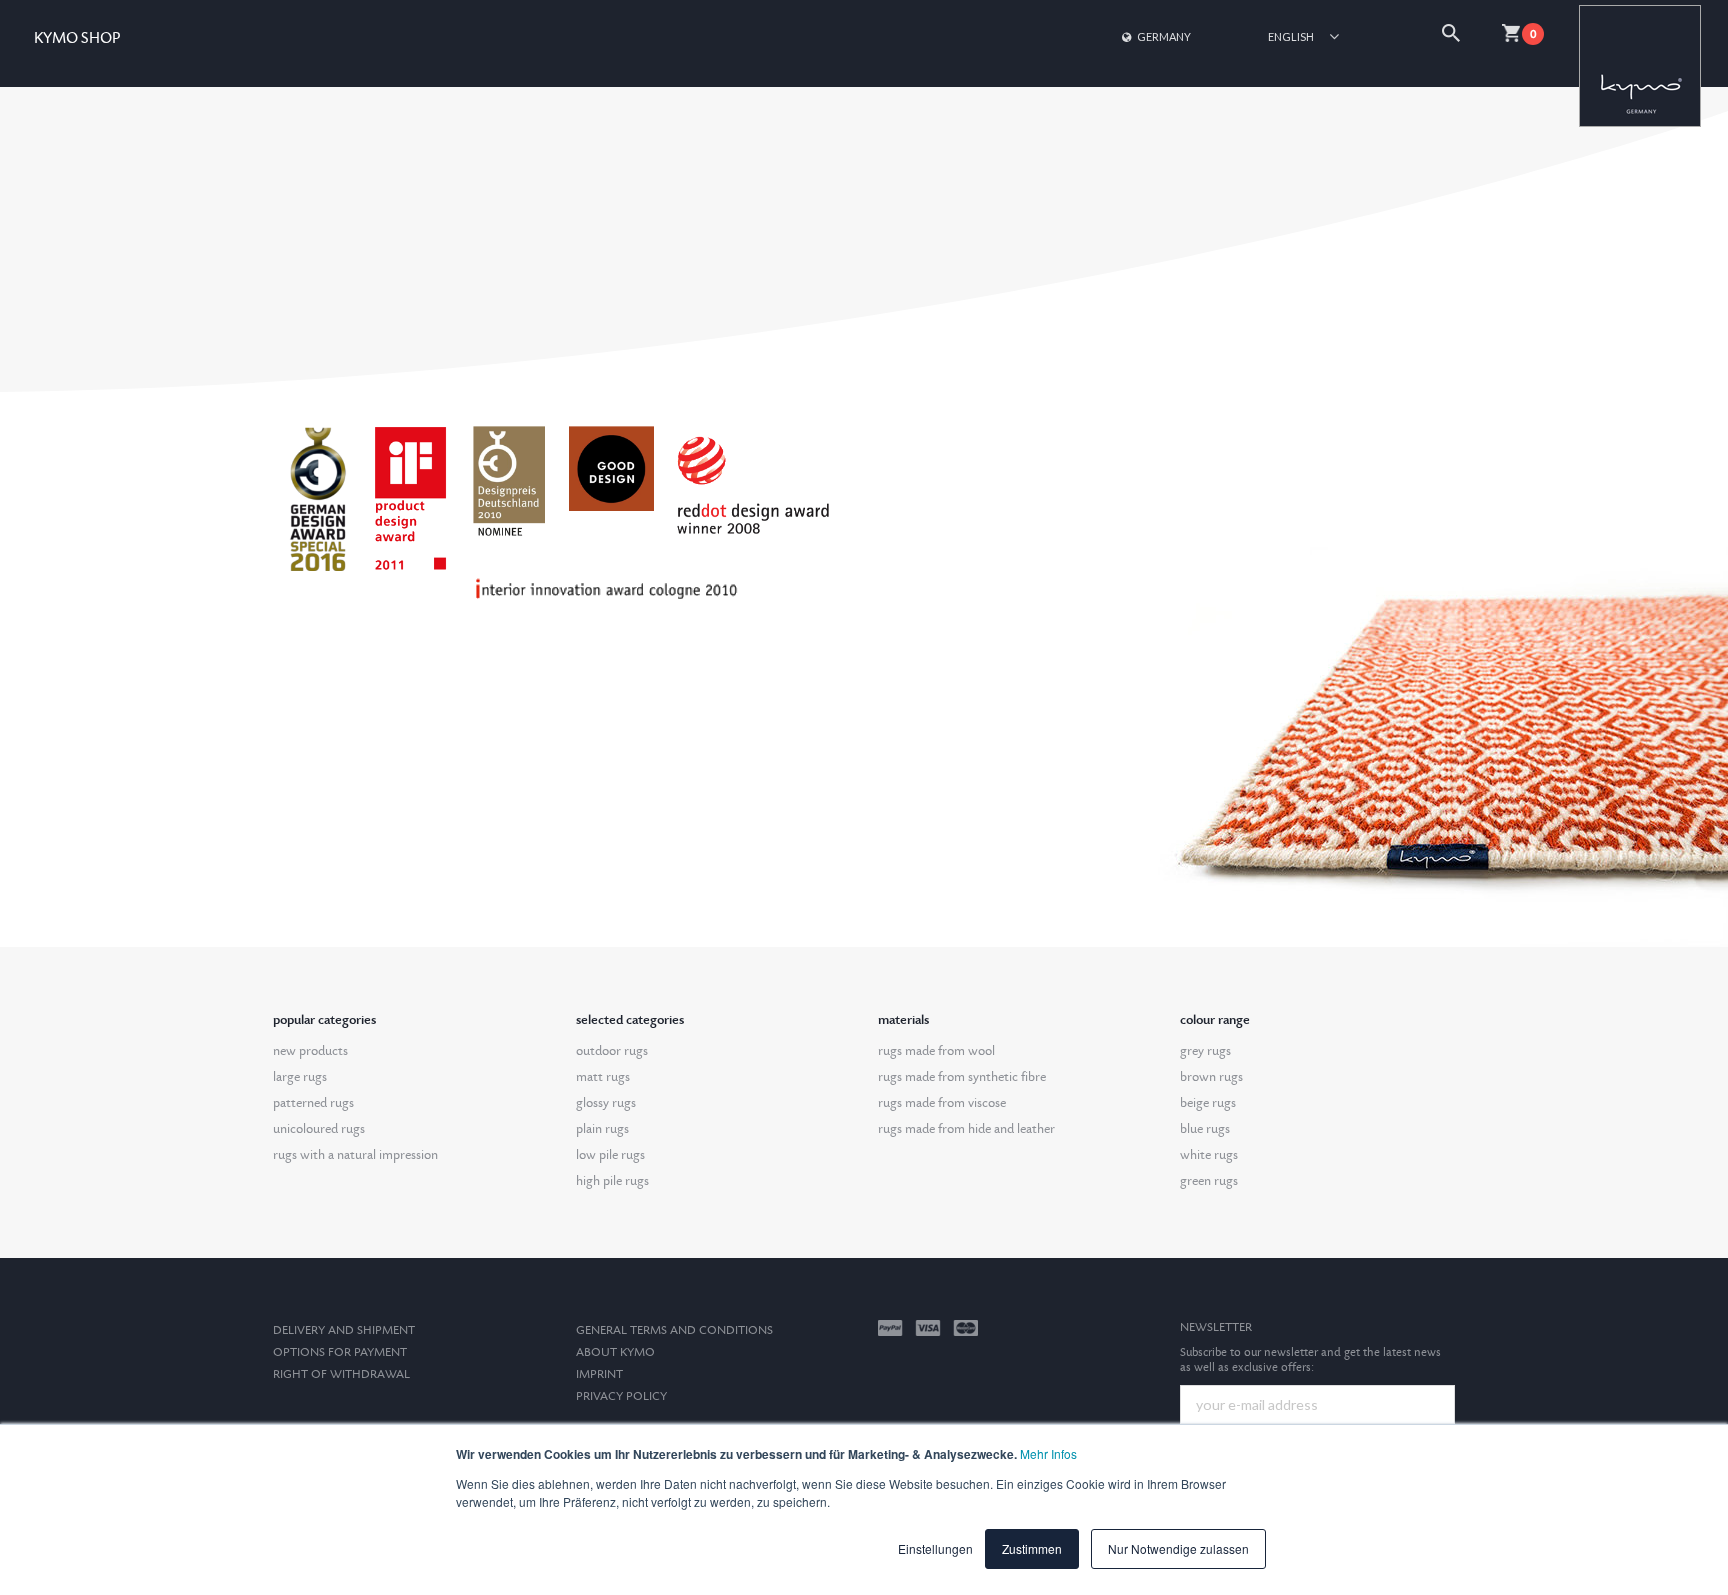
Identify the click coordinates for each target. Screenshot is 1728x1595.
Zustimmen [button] (1032, 1548)
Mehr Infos (1048, 1453)
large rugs (300, 1077)
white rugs (1209, 1155)
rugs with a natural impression (355, 1155)
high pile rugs (612, 1181)
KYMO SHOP (77, 38)
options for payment (340, 1352)
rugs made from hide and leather (966, 1129)
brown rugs (1211, 1077)
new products (310, 1051)
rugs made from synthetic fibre (962, 1077)
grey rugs (1205, 1051)
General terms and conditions (674, 1330)
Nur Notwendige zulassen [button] (1178, 1548)
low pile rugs (610, 1155)
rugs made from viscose (942, 1103)
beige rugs (1208, 1103)
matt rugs (603, 1077)
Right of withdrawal (341, 1374)
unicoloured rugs (319, 1129)
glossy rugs (606, 1103)
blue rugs (1205, 1129)
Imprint (599, 1374)
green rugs (1209, 1181)
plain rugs (602, 1129)
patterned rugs (313, 1103)
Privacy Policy (621, 1396)
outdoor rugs (612, 1051)
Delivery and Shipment (344, 1330)
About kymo (615, 1352)
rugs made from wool (936, 1051)
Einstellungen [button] (935, 1548)
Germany (1164, 36)
